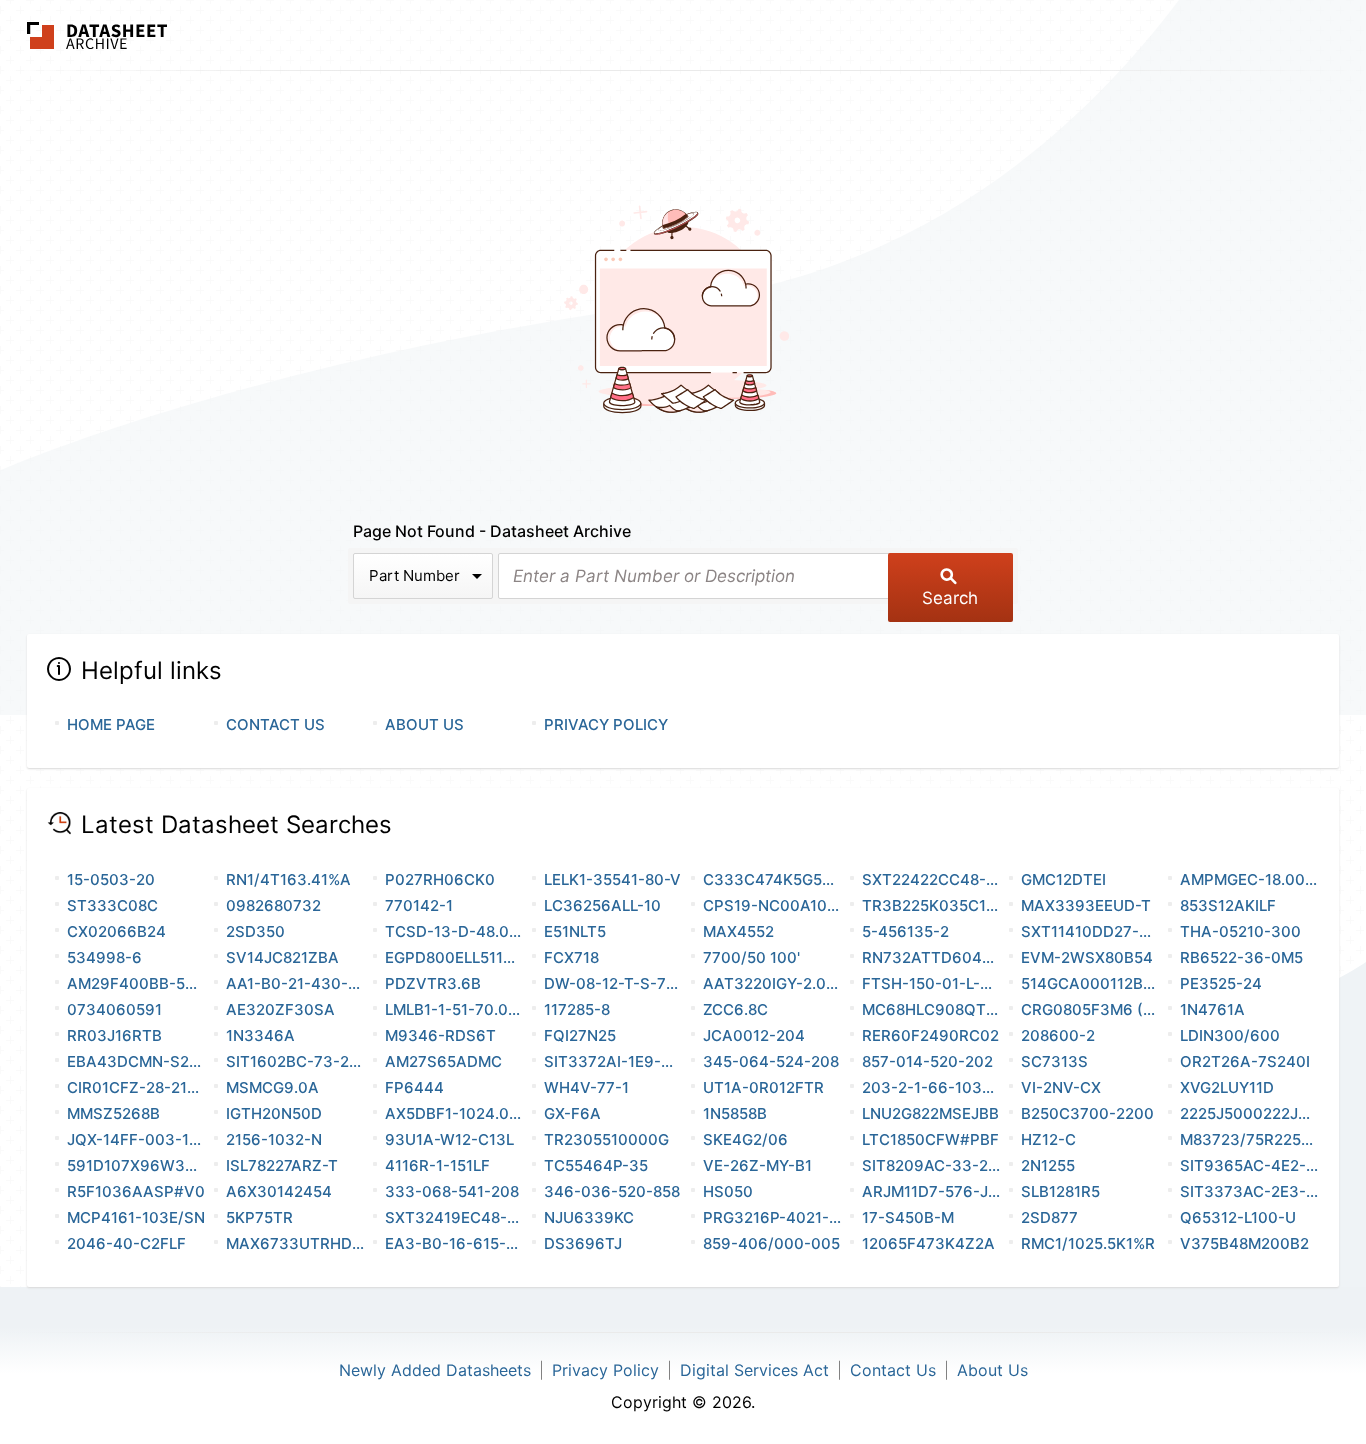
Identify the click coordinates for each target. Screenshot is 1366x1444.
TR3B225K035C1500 (931, 905)
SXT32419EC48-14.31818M (454, 1217)
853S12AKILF (1228, 905)
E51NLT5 (575, 931)
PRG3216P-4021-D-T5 (772, 1217)
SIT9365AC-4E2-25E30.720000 (1249, 1165)
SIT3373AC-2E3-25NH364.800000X (1249, 1191)
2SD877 (1049, 1217)
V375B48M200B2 (1244, 1243)
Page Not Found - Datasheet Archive (492, 531)
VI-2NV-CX (1061, 1087)
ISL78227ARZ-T (282, 1165)
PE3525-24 (1221, 983)
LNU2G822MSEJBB (930, 1113)
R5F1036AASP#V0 (136, 1191)
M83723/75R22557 (1249, 1139)
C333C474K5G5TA (772, 879)
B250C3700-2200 (1087, 1113)
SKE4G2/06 (745, 1139)
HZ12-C (1048, 1139)
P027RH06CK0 (440, 879)
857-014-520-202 (927, 1061)
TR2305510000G (606, 1139)
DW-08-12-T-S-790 (613, 983)
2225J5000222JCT (1249, 1113)
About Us (424, 724)
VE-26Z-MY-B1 (757, 1165)
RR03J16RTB (114, 1035)
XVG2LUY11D (1227, 1087)
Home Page (111, 724)
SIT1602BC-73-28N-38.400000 (295, 1061)
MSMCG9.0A (272, 1087)
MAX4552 (738, 931)
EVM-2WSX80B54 (1087, 957)
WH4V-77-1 (586, 1087)
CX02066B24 (116, 931)
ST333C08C (112, 905)
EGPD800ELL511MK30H (454, 957)
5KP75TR (259, 1217)
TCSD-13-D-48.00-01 (454, 931)
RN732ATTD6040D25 (931, 957)
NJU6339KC (589, 1217)
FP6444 (414, 1087)
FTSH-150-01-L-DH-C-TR (931, 983)
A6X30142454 (279, 1191)
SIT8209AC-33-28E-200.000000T (931, 1165)
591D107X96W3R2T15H (136, 1165)
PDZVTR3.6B (433, 983)
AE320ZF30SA (280, 1009)
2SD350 (255, 931)
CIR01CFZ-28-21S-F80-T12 (136, 1087)
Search (950, 598)
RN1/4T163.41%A (288, 879)
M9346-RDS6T (440, 1035)
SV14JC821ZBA (282, 957)
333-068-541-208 (452, 1191)
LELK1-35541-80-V (612, 879)
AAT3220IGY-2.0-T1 (772, 983)
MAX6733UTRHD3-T (295, 1243)
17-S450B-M (908, 1217)
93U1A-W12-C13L (449, 1139)
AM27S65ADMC (443, 1061)
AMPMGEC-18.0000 (1249, 879)
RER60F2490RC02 (930, 1035)
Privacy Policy (606, 724)
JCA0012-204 (754, 1035)
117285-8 (577, 1009)
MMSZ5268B (113, 1113)
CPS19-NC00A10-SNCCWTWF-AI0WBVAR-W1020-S (772, 905)
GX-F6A (572, 1113)
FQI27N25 (580, 1035)
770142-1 (419, 905)
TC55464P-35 (596, 1165)
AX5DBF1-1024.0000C (454, 1113)
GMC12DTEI (1063, 879)
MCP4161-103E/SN (136, 1217)
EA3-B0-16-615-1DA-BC (454, 1243)
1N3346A (260, 1035)
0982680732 (273, 905)
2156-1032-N (274, 1139)
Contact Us (275, 724)
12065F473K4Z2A (928, 1243)
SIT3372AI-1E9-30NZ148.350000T (613, 1061)
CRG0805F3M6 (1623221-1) (1090, 1009)
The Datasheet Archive (97, 35)
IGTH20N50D (274, 1113)
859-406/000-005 (771, 1243)
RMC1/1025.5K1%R (1088, 1243)
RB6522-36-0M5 (1241, 957)
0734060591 (114, 1009)
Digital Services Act (754, 1370)
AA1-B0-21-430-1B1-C (295, 983)
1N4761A (1212, 1009)
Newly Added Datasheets (435, 1370)
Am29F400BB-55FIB (136, 983)
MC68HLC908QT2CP (931, 1009)
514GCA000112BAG (1090, 983)
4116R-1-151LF (437, 1165)
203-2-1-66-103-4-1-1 (931, 1087)
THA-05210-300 (1240, 931)
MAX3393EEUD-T (1086, 905)
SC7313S (1054, 1061)
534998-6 (104, 957)
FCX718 (571, 957)
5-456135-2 (905, 931)
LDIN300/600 (1230, 1035)
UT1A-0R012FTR (763, 1087)
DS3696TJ (583, 1243)
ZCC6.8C (735, 1009)
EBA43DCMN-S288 (136, 1061)
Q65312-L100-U (1238, 1217)
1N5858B (735, 1113)
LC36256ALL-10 (602, 905)
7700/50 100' (751, 957)
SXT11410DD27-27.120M (1090, 931)
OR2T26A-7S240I (1245, 1061)
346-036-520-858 (612, 1191)
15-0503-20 (111, 879)
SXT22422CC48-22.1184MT (931, 879)
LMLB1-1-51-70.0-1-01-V (454, 1009)
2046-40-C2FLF (126, 1243)
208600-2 (1058, 1035)
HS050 (728, 1191)
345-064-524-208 (771, 1061)
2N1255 (1048, 1165)
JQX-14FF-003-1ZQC (136, 1139)
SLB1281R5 (1060, 1191)
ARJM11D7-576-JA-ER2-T (931, 1191)
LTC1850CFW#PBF (930, 1139)
